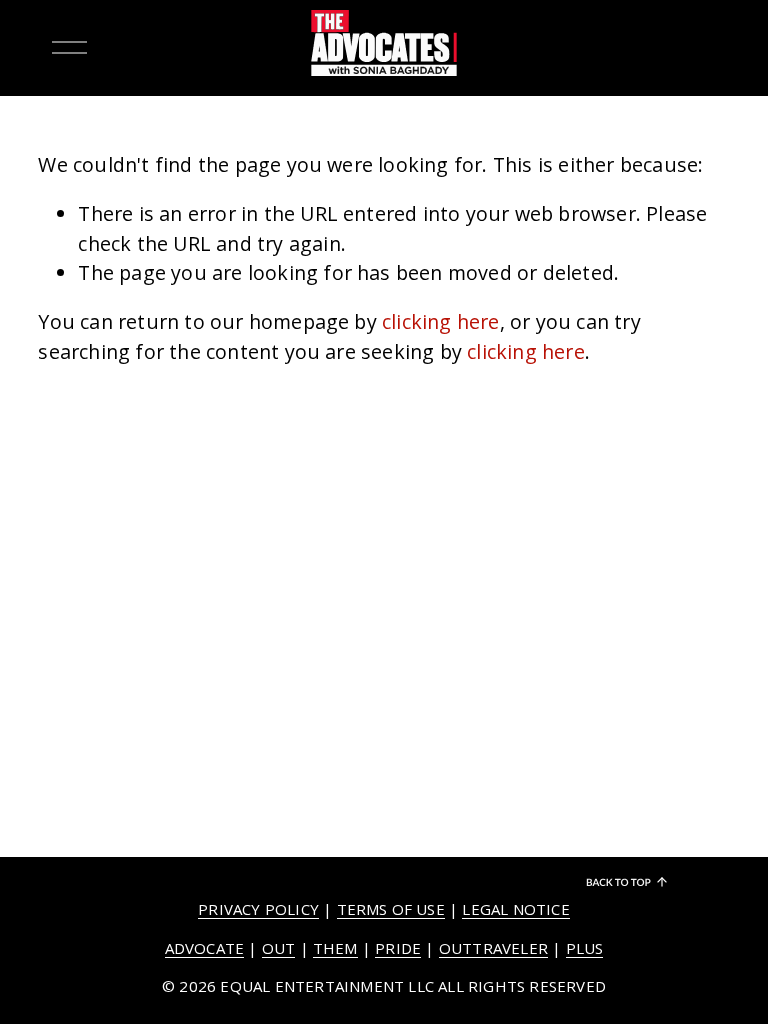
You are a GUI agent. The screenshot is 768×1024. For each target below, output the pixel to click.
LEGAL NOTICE (515, 909)
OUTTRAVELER (493, 948)
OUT (279, 948)
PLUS (585, 948)
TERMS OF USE (391, 909)
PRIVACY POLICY (258, 909)
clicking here (441, 321)
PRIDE (398, 948)
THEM (335, 948)
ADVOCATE (205, 948)
